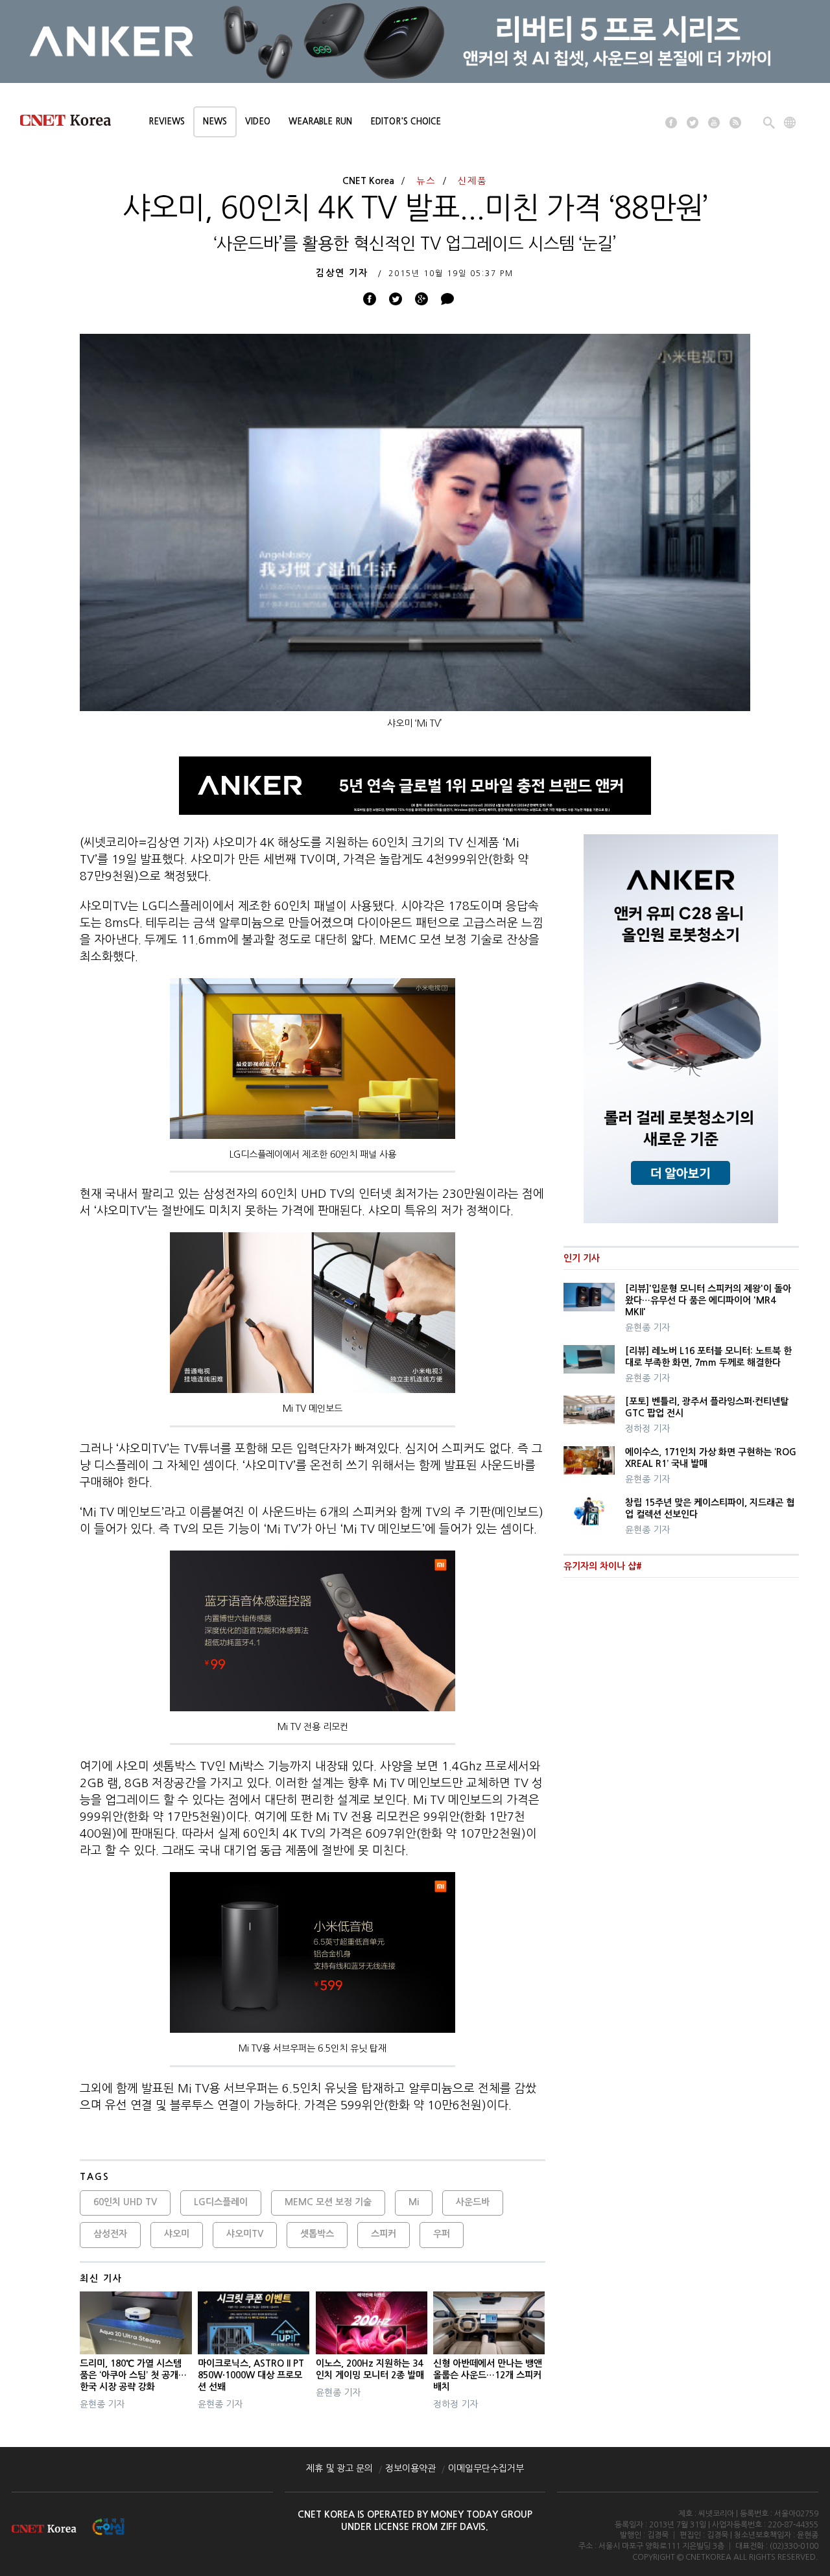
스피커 (384, 2234)
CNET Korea (368, 181)
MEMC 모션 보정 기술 (328, 2202)
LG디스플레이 (221, 2202)
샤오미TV (245, 2234)
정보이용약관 (410, 2468)
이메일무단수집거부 (486, 2468)
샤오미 (177, 2234)
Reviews (167, 122)
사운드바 (473, 2202)
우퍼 (442, 2234)
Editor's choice (406, 122)
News (215, 122)
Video (258, 122)
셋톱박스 (317, 2234)
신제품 (472, 181)
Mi (414, 2202)
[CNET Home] (71, 123)
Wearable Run (320, 122)
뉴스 (426, 181)
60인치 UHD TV (125, 2202)
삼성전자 (110, 2234)
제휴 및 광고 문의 (339, 2468)
